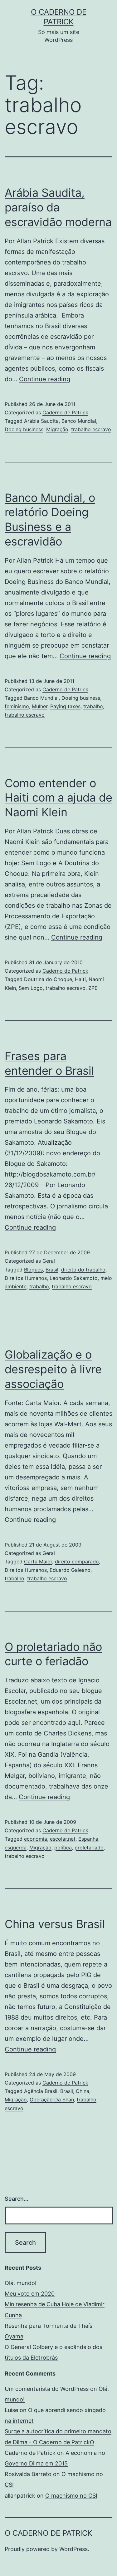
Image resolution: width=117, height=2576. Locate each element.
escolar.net (63, 1839)
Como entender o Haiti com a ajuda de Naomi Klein (58, 798)
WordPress (73, 2549)
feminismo (17, 706)
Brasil (52, 1270)
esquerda (16, 1848)
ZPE (93, 988)
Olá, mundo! (21, 2283)
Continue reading (45, 379)
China (83, 2091)
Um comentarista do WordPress (47, 2389)
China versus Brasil (55, 1924)
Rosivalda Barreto (28, 2474)
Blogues (33, 1270)
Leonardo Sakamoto (74, 1278)
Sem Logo (31, 988)
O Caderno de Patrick (49, 2533)
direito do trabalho (83, 1270)
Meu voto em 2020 (30, 2294)
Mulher (40, 706)
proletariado (89, 1848)
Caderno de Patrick (65, 412)
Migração (57, 429)
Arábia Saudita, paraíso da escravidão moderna (58, 207)
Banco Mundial (79, 421)
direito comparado (77, 1562)
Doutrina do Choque (48, 979)
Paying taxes (65, 706)
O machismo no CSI (71, 2496)
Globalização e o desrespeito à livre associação (53, 1369)
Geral (49, 1261)
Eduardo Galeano (70, 1570)
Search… (17, 2199)
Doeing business (24, 429)
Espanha (88, 1839)
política (63, 1848)
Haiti (80, 979)
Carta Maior (38, 1562)
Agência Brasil (41, 2091)
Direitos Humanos (26, 1278)
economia (36, 1839)
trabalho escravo (91, 429)
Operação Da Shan (52, 2100)
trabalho (93, 706)
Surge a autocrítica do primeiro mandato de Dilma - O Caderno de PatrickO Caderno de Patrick (58, 2442)
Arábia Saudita (41, 421)
